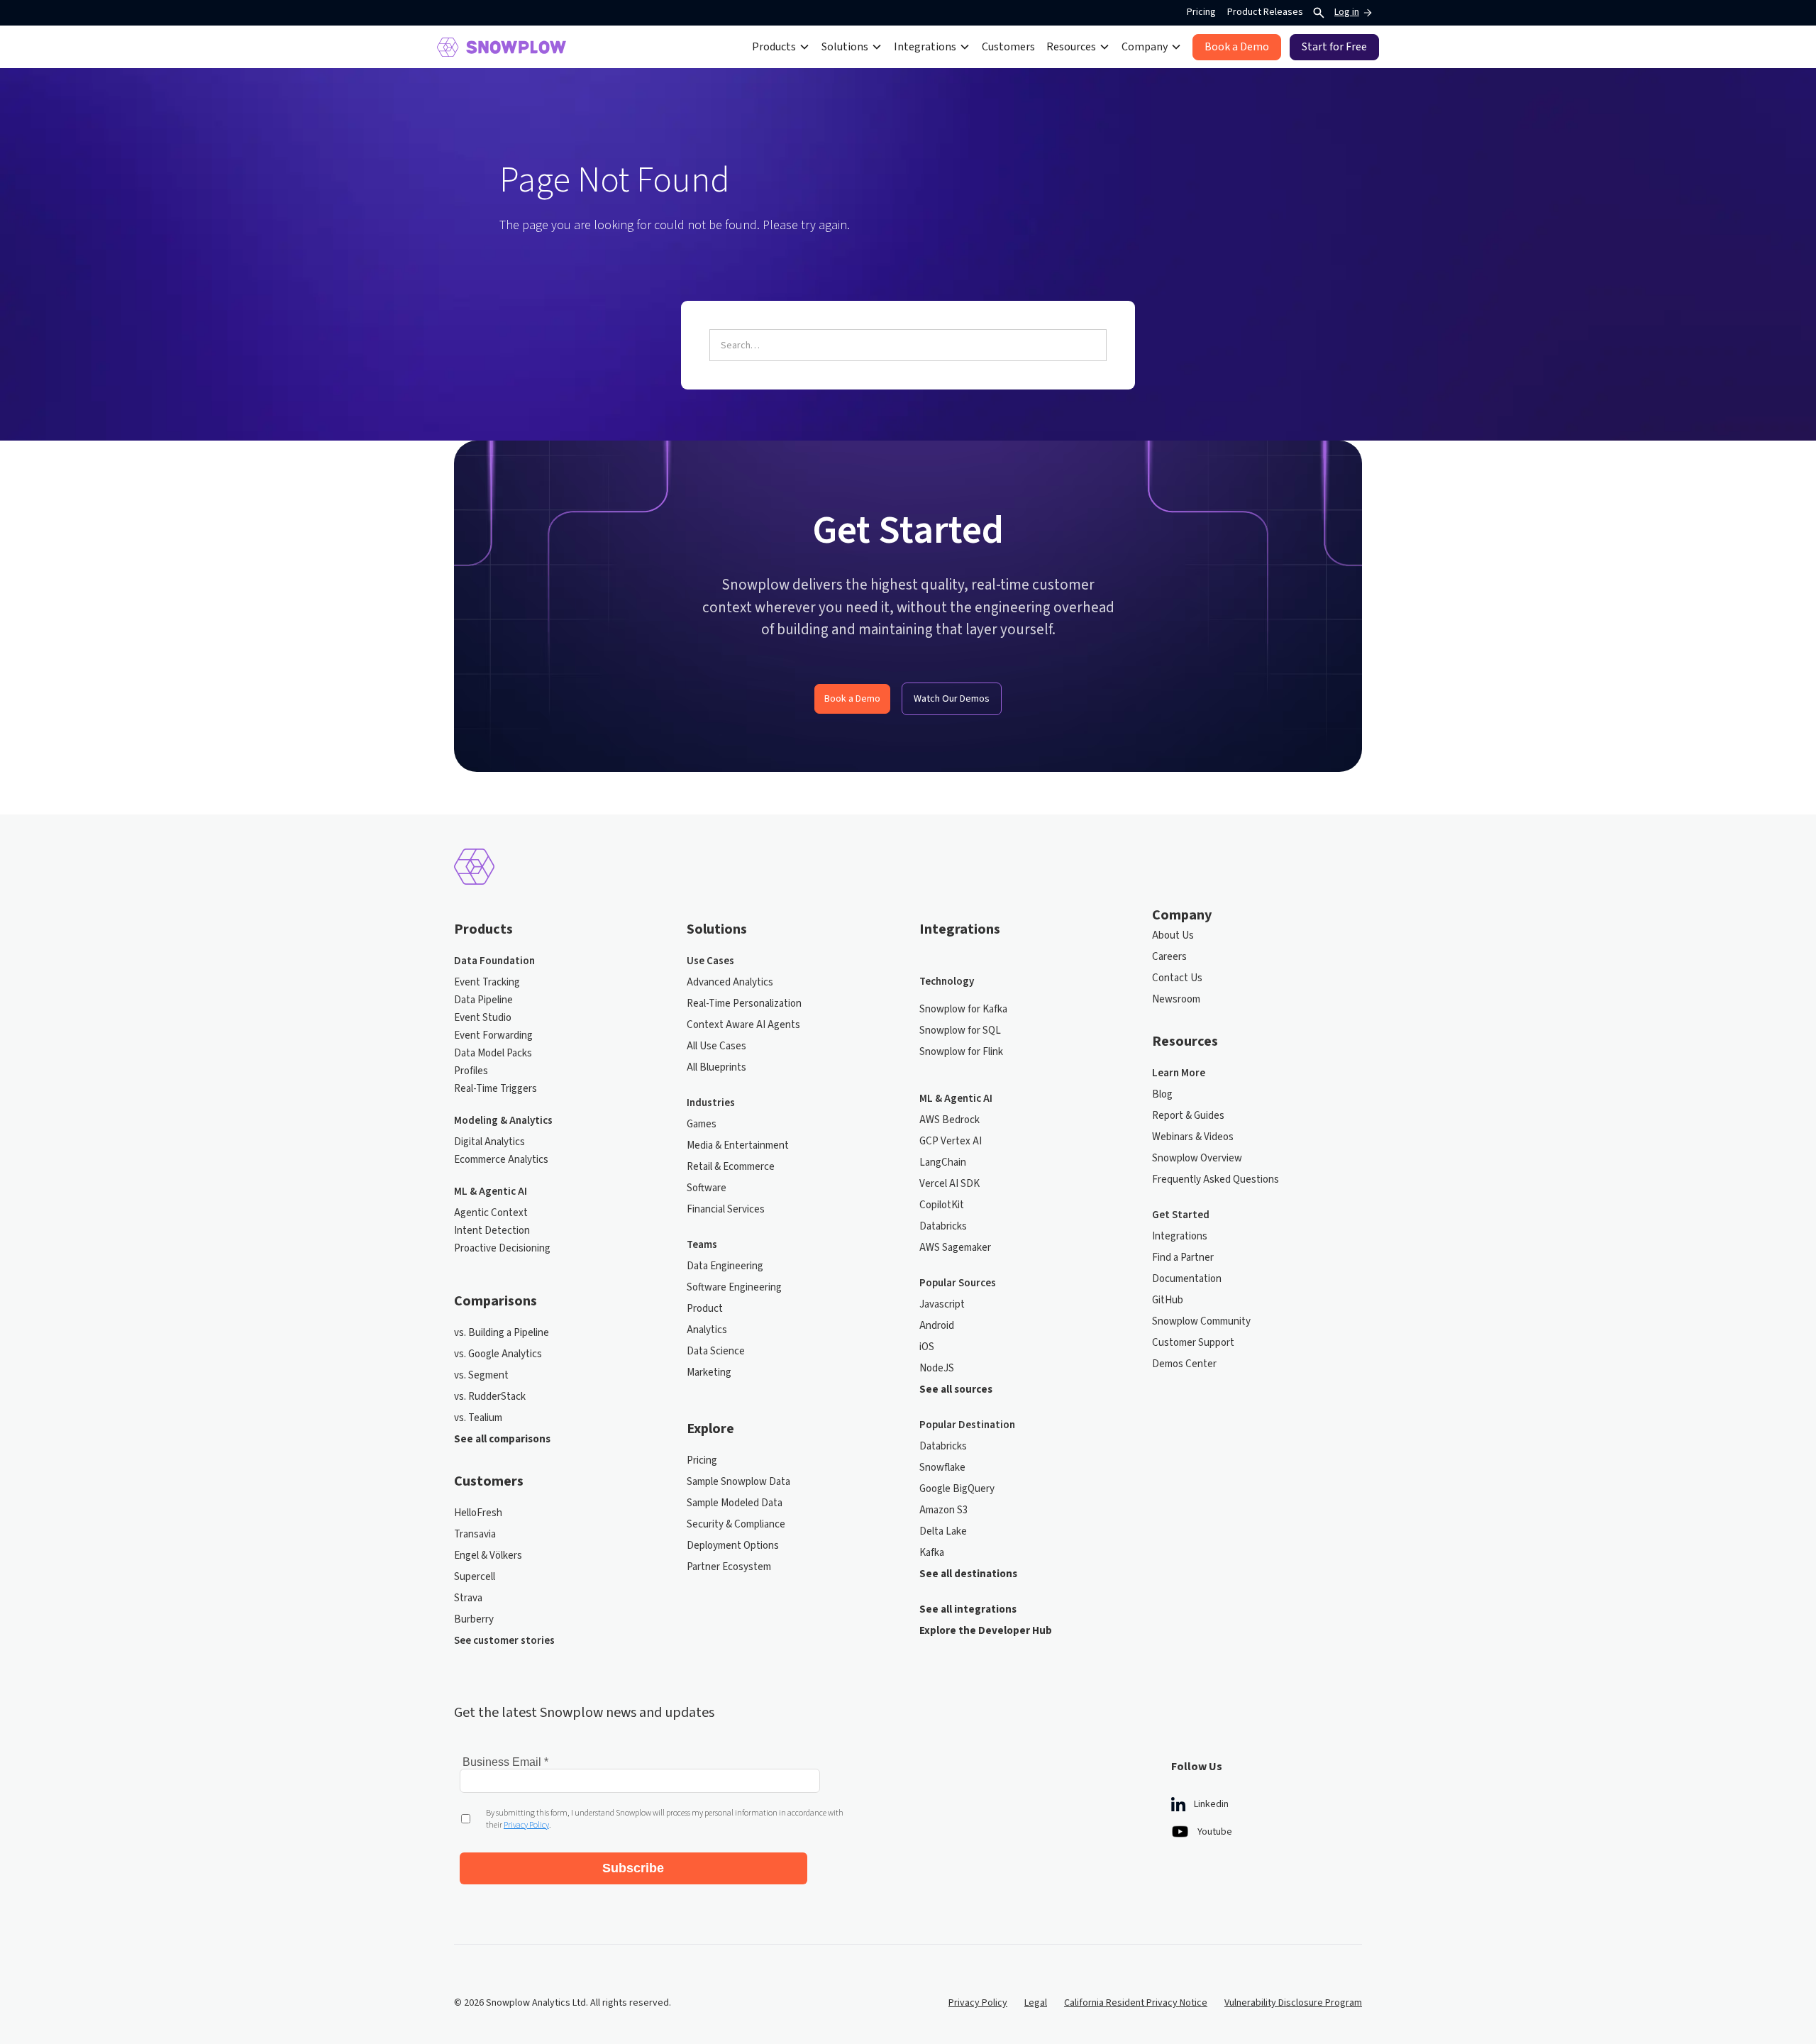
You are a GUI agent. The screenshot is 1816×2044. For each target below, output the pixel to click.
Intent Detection (492, 1231)
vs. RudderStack (490, 1397)
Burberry (474, 1620)
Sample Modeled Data (735, 1503)
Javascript (942, 1305)
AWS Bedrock (949, 1120)
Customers (1008, 47)
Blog (1162, 1095)
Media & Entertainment (738, 1146)
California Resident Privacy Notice (1136, 2003)
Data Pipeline (483, 1000)
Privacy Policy (978, 2003)
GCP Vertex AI (951, 1142)
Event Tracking (487, 983)
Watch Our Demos (952, 699)
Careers (1169, 957)
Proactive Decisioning (502, 1249)
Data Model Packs (493, 1054)
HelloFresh (478, 1513)
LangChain (943, 1163)
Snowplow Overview (1197, 1159)
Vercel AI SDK (949, 1184)
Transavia (475, 1535)
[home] (502, 47)
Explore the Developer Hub (986, 1631)
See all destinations (968, 1574)
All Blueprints (716, 1068)
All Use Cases (716, 1046)
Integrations (1180, 1237)
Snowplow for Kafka (963, 1010)
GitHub (1168, 1300)
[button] (781, 47)
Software (707, 1188)
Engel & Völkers (488, 1556)
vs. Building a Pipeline (502, 1333)
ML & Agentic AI (491, 1192)
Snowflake (942, 1468)
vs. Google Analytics (498, 1354)
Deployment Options (733, 1546)
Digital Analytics (489, 1142)
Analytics (707, 1330)
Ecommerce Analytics (501, 1160)
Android (937, 1326)
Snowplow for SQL (960, 1031)
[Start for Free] (1334, 47)
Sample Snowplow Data (738, 1482)
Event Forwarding (493, 1036)
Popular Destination (967, 1425)
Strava (468, 1598)
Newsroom (1176, 1000)
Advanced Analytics (730, 983)
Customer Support (1193, 1343)
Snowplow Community (1201, 1322)
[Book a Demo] (1237, 47)
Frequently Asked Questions (1216, 1180)
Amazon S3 (943, 1510)
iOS (927, 1347)
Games (702, 1125)
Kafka (932, 1553)
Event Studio (483, 1018)
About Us (1173, 936)
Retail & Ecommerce (731, 1167)
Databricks (943, 1227)
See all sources (956, 1390)
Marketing (709, 1373)
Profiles (471, 1071)
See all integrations (968, 1610)
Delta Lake (943, 1532)
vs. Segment (481, 1376)
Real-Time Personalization (744, 1004)
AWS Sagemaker (955, 1248)
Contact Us (1177, 978)
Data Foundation (494, 961)
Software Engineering (734, 1288)
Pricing (1201, 12)
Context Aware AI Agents (743, 1025)
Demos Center (1184, 1364)
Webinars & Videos (1193, 1137)
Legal (1036, 2003)
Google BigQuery (957, 1489)
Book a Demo (852, 699)
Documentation (1187, 1279)
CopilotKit (942, 1205)
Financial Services (726, 1210)
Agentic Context (491, 1213)
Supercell (475, 1577)
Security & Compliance (736, 1525)
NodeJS (937, 1369)
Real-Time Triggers (495, 1089)
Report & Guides (1188, 1116)
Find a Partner (1183, 1258)
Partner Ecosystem (729, 1567)
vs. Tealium (478, 1418)
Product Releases (1265, 12)
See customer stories (504, 1641)
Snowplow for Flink (961, 1052)
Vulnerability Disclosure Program (1293, 2003)
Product (705, 1309)
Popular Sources (958, 1283)
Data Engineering (725, 1266)
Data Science (716, 1352)
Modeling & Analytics (503, 1121)
